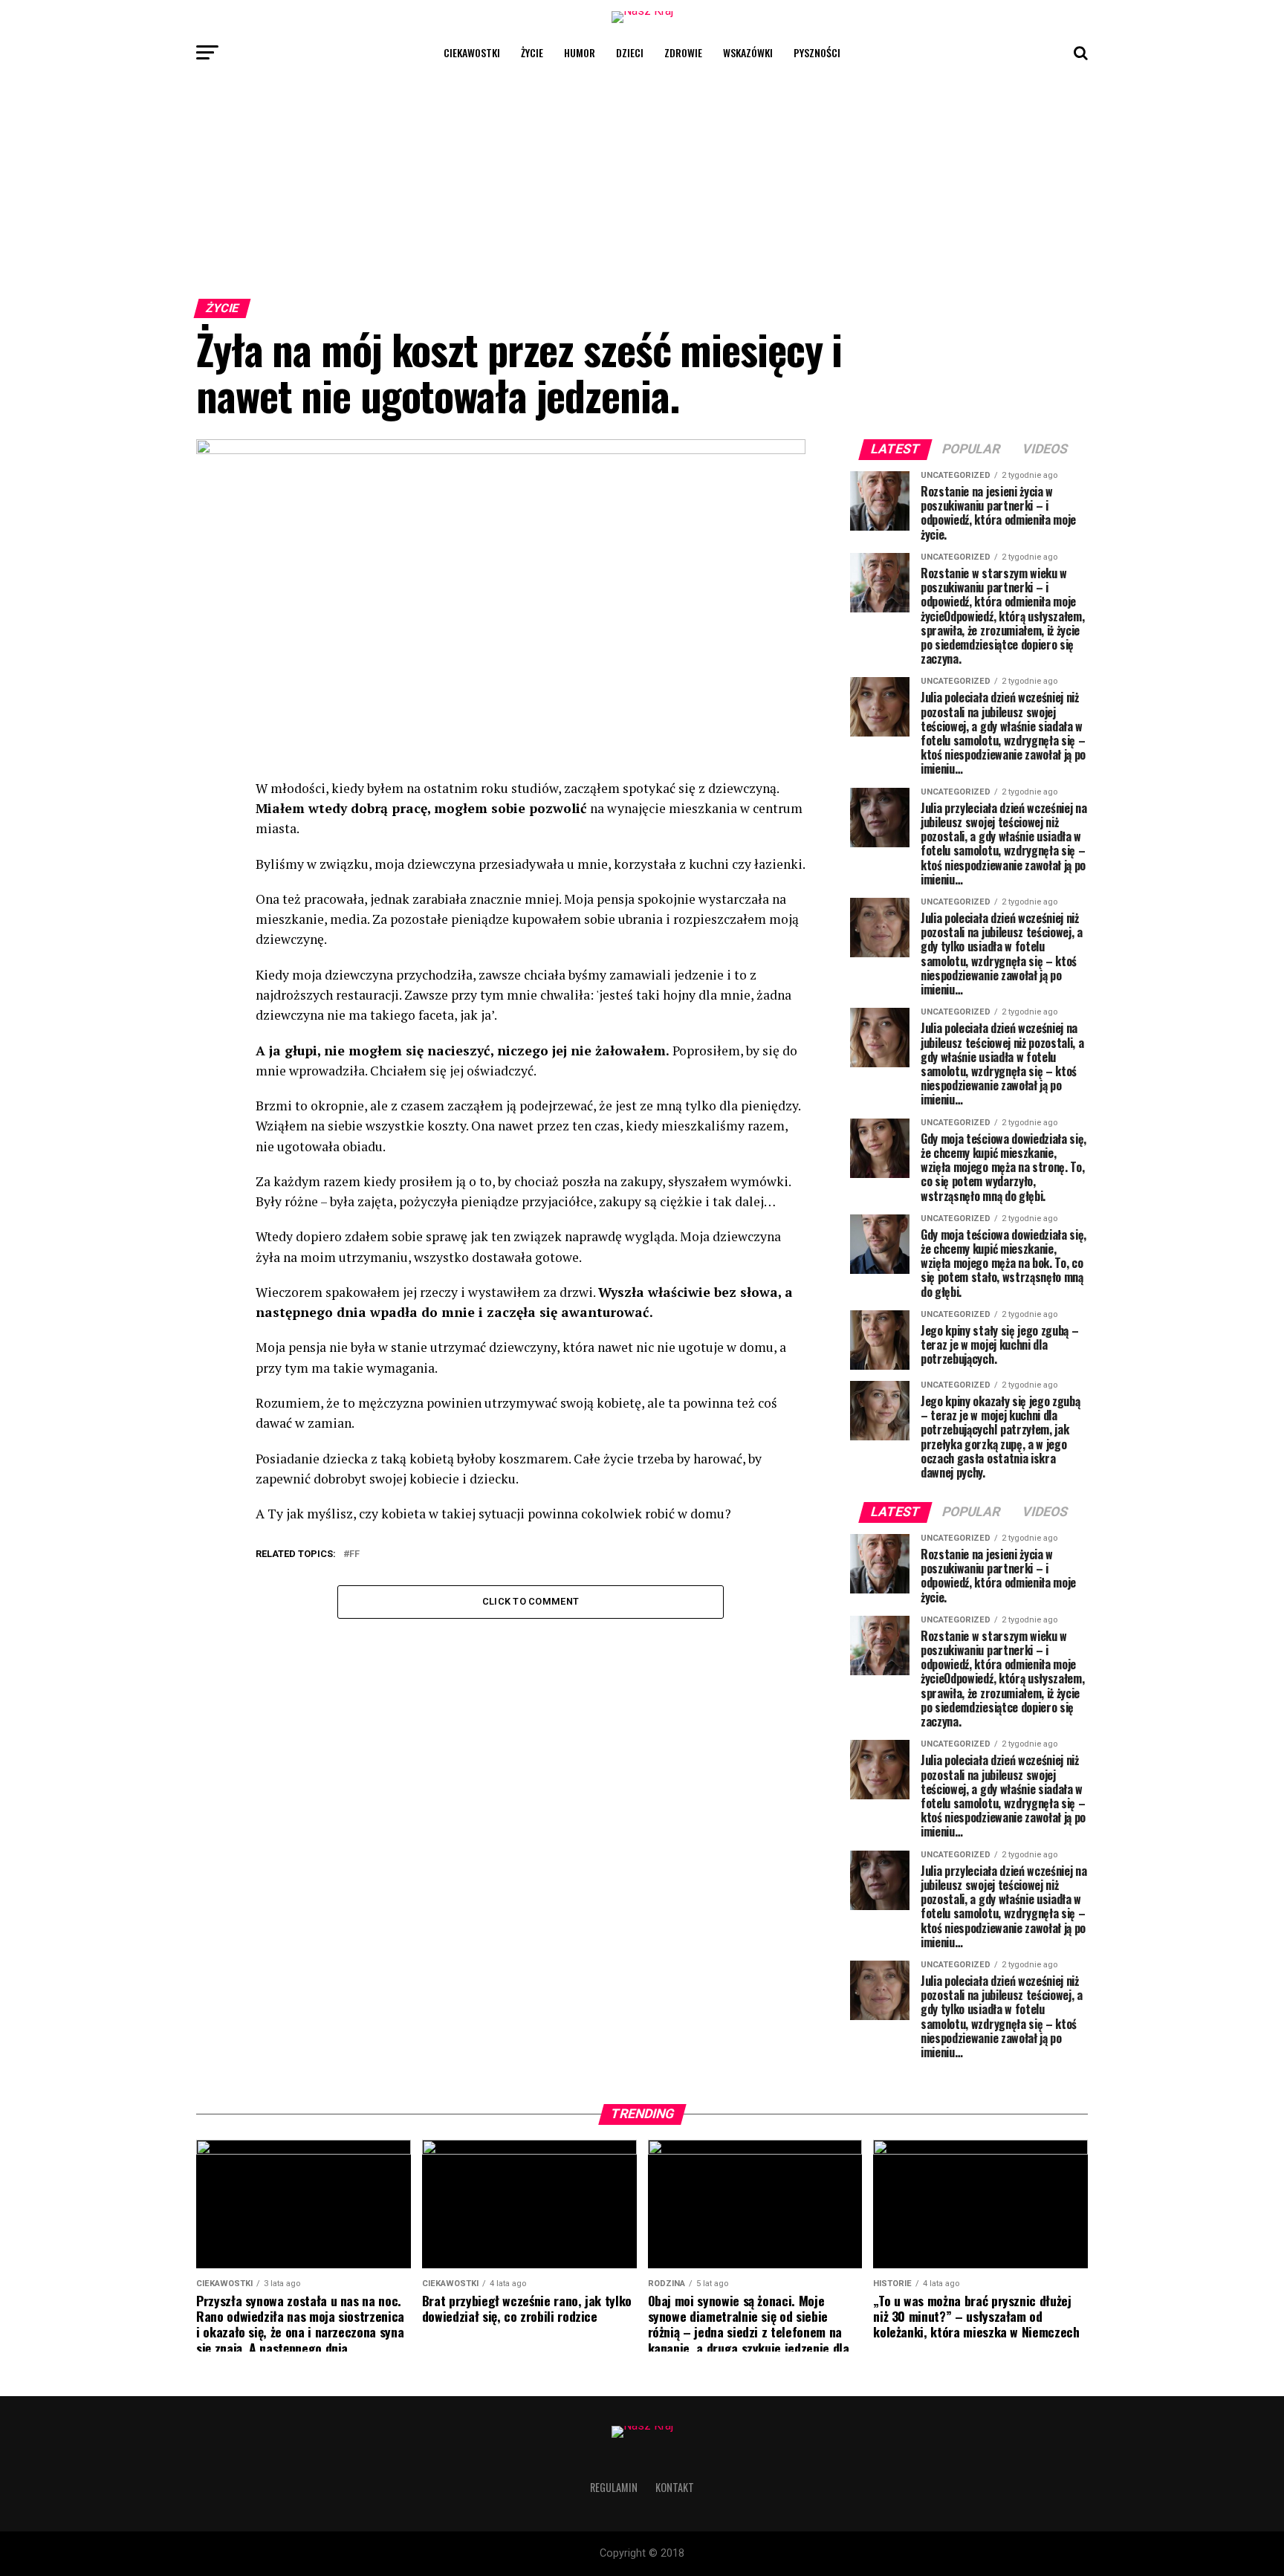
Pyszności (817, 52)
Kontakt (675, 2487)
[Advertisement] (642, 181)
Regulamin (614, 2487)
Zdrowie (683, 52)
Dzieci (630, 52)
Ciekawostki (472, 52)
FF (354, 1554)
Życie (532, 52)
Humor (580, 52)
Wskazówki (748, 52)
